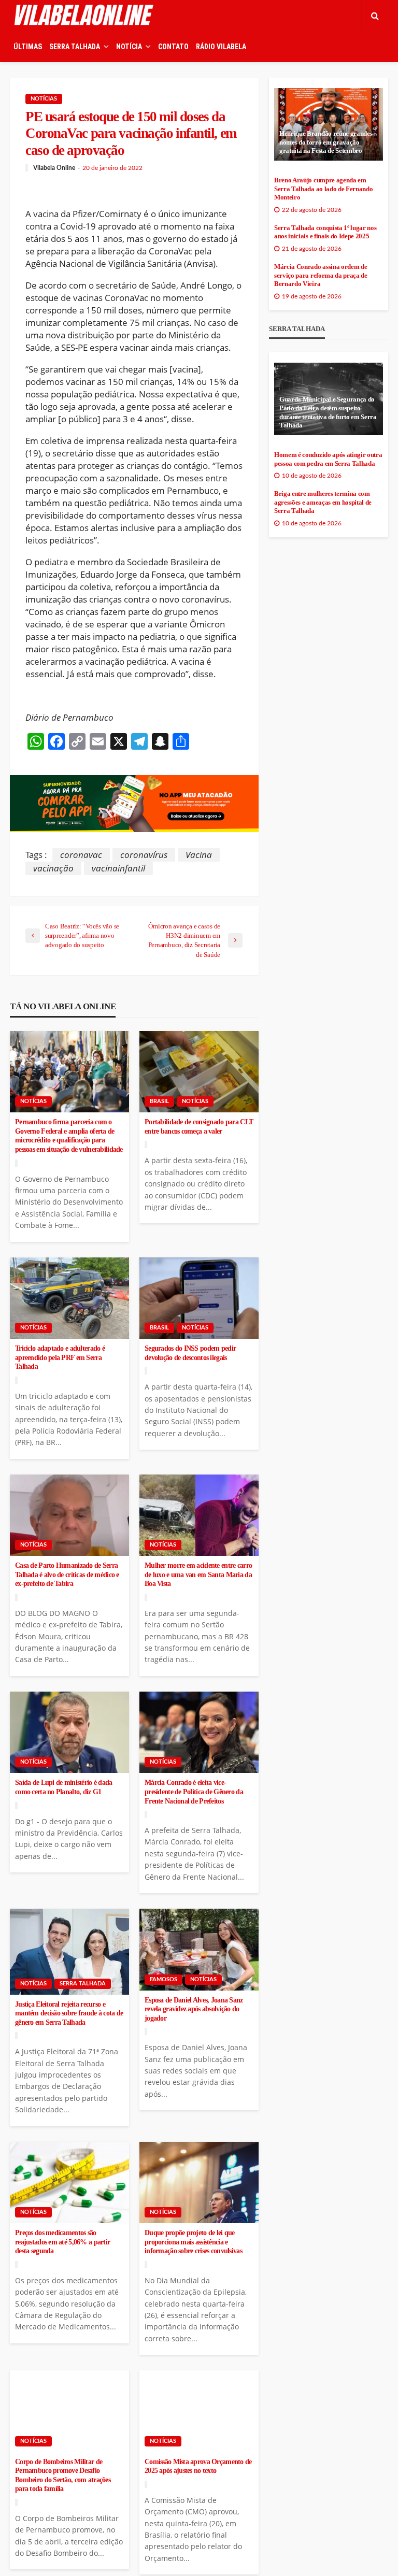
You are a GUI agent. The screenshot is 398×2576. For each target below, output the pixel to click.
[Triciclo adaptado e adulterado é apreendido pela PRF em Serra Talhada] (69, 1298)
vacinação (53, 868)
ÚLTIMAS (28, 47)
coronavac (81, 855)
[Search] (375, 16)
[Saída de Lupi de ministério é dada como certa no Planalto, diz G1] (69, 1733)
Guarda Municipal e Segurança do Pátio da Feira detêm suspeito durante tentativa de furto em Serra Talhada (328, 412)
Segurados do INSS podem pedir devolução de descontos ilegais (190, 1353)
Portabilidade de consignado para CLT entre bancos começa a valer (199, 1127)
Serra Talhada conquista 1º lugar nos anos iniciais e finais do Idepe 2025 (325, 232)
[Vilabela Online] (85, 16)
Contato (173, 47)
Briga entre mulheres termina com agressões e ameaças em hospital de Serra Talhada (323, 502)
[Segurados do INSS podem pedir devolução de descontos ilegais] (199, 1298)
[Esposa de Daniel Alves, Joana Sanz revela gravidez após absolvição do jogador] (199, 1950)
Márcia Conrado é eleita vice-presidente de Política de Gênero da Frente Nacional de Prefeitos (194, 1792)
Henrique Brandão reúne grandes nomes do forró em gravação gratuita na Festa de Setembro (326, 142)
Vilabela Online (54, 168)
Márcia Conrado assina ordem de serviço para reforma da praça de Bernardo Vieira (321, 275)
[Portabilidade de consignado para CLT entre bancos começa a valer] (199, 1072)
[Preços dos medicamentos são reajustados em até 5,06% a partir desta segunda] (69, 2183)
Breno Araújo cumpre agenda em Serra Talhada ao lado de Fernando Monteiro (323, 189)
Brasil (159, 1101)
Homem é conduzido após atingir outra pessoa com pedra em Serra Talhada (328, 459)
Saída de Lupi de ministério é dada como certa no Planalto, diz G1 (64, 1787)
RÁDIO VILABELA (221, 47)
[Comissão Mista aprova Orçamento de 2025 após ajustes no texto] (199, 2411)
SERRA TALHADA (75, 47)
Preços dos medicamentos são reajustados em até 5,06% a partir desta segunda (62, 2242)
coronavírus (144, 855)
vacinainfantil (118, 868)
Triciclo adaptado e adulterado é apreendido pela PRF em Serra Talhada (60, 1357)
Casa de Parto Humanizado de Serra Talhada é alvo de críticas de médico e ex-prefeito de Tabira (67, 1575)
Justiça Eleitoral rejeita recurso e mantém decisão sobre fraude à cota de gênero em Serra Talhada (69, 2013)
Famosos (164, 1979)
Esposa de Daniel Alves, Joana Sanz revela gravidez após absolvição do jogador (194, 2009)
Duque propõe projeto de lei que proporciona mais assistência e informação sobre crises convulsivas (193, 2242)
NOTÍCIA (129, 47)
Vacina (199, 855)
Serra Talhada (83, 1984)
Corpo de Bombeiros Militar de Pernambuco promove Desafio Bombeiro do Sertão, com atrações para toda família (63, 2475)
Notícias (44, 99)
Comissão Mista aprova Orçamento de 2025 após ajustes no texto (198, 2466)
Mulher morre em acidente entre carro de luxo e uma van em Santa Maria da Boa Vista (198, 1575)
